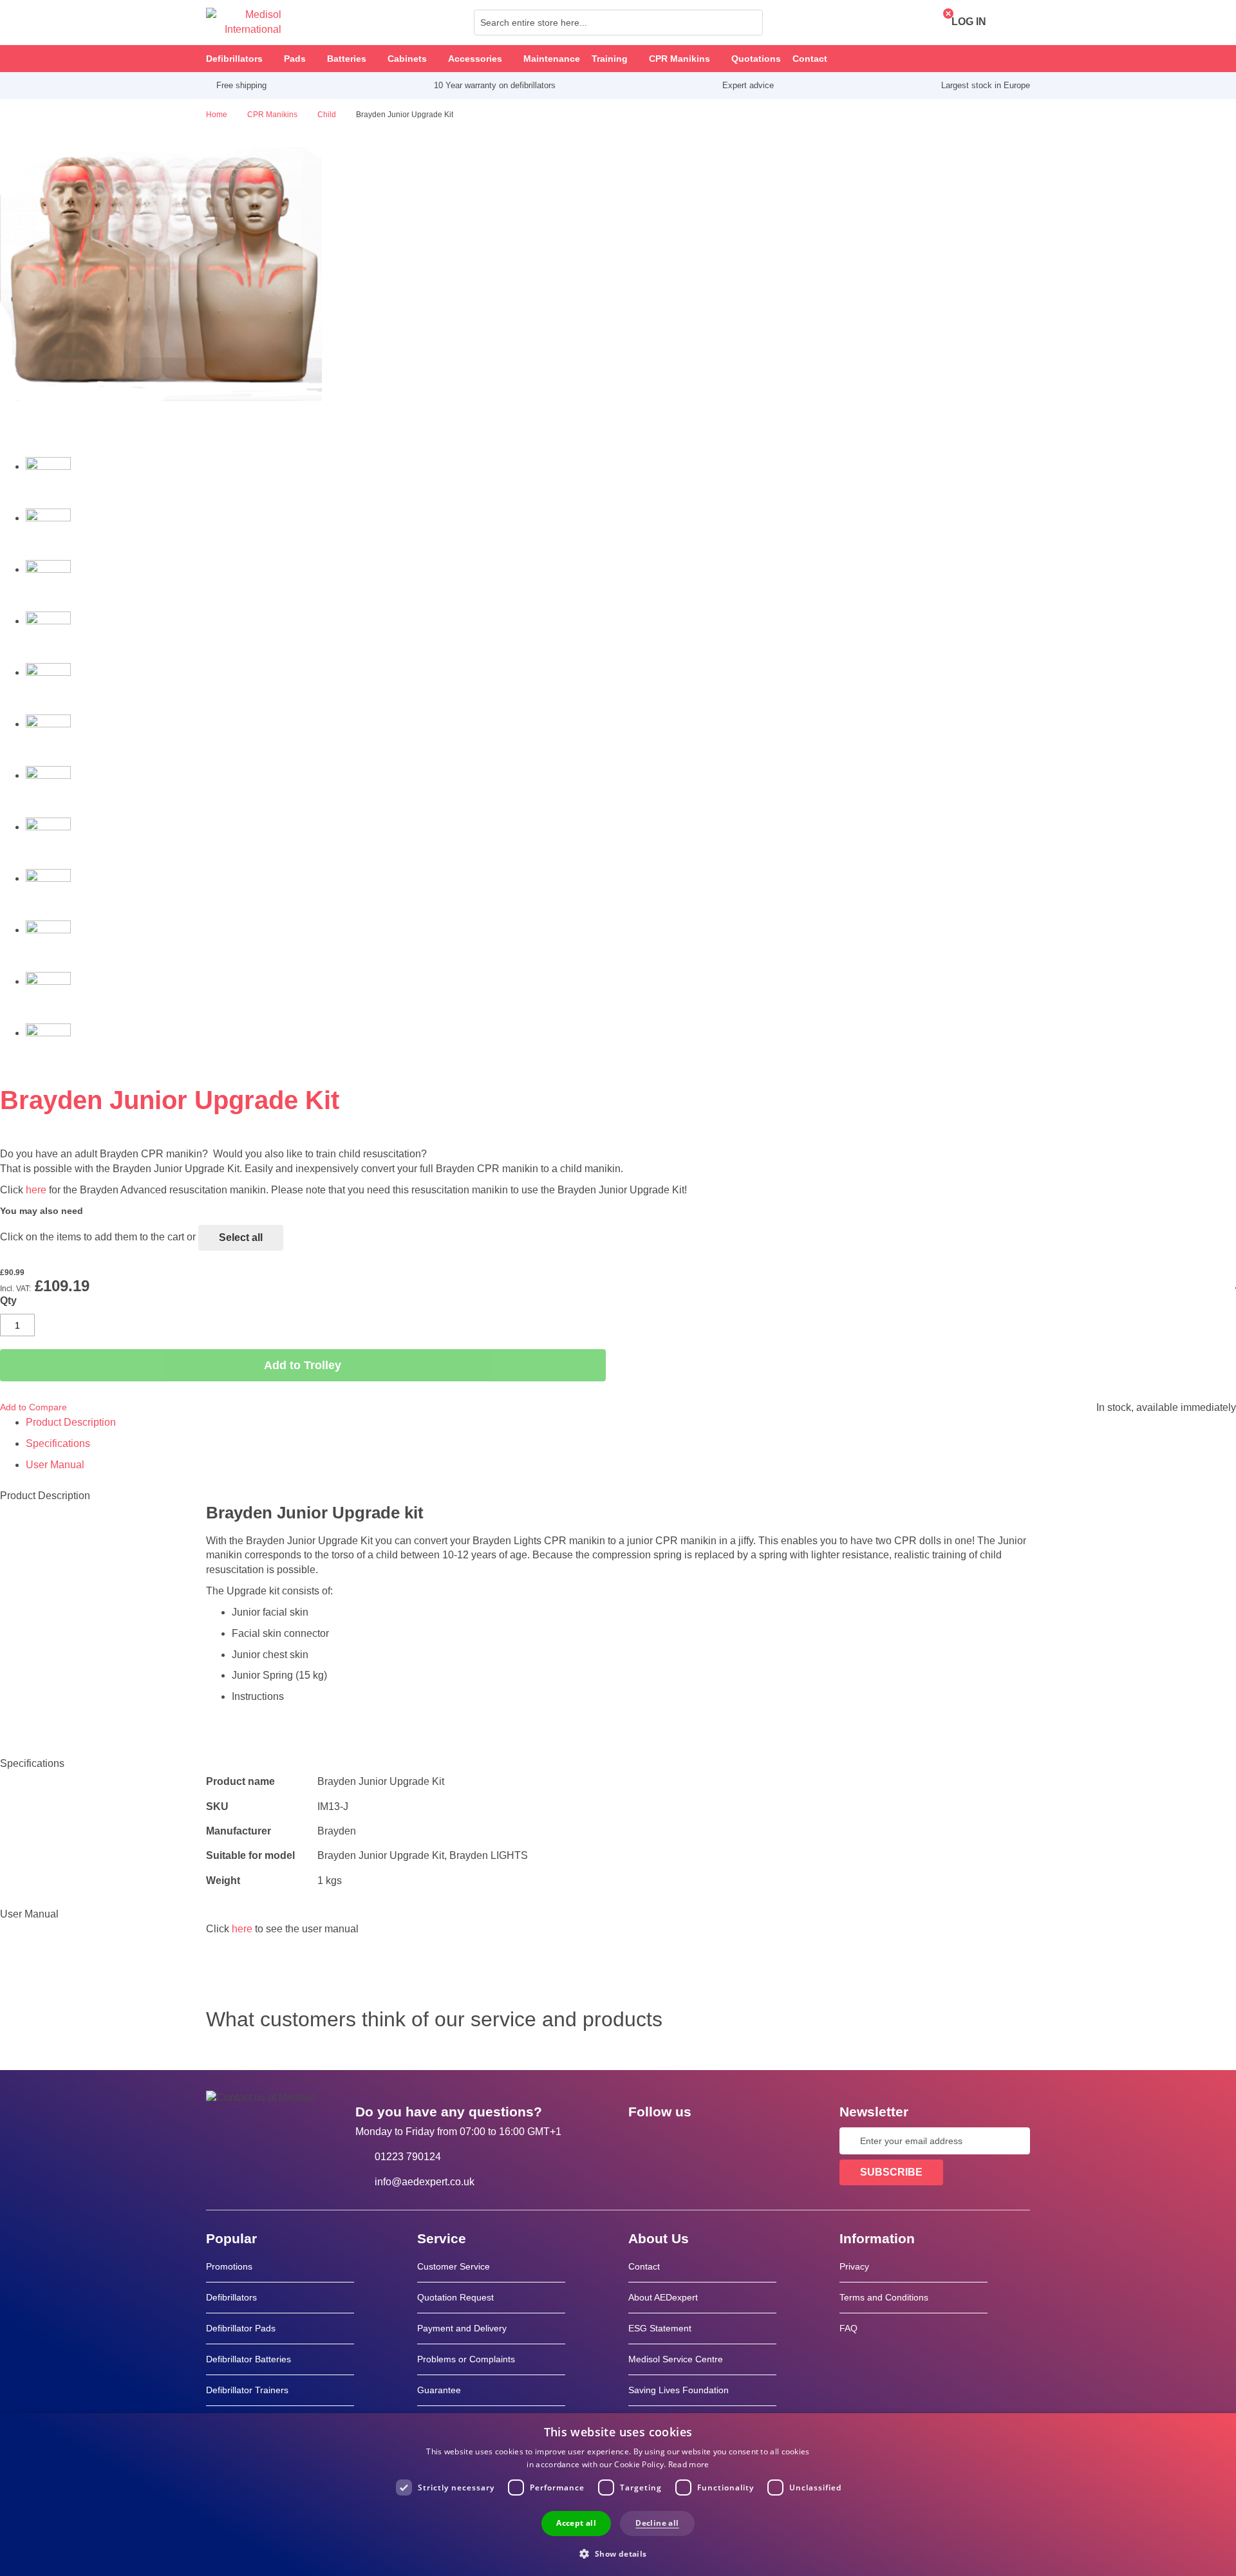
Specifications (58, 1443)
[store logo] (244, 23)
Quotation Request (455, 2297)
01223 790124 (408, 2157)
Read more (689, 2464)
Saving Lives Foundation (679, 2390)
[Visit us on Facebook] (642, 2141)
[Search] (749, 23)
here (36, 1190)
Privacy (854, 2266)
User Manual (55, 1465)
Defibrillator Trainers (247, 2390)
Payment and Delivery (462, 2328)
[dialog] (618, 2495)
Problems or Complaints (466, 2359)
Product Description (71, 1422)
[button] (618, 2553)
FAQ (848, 2328)
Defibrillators (231, 2297)
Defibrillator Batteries (248, 2359)
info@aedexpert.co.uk (425, 2182)
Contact (644, 2266)
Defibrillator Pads (241, 2328)
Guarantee (439, 2390)
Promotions (229, 2266)
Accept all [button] (576, 2523)
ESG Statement (660, 2328)
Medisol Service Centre (676, 2359)
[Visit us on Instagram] (716, 2141)
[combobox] (618, 23)
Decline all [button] (657, 2523)
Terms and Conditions (884, 2297)
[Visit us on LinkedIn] (679, 2141)
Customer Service (454, 2266)
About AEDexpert (663, 2297)
